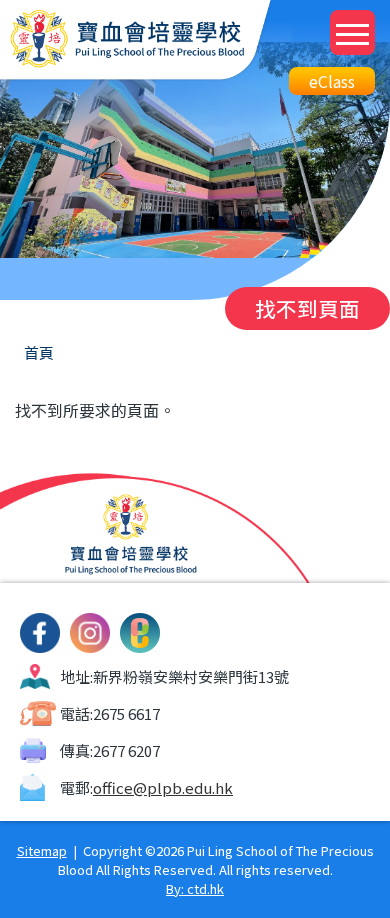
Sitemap (42, 850)
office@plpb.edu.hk (163, 787)
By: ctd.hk (195, 888)
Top (389, 878)
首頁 (39, 352)
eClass (332, 81)
